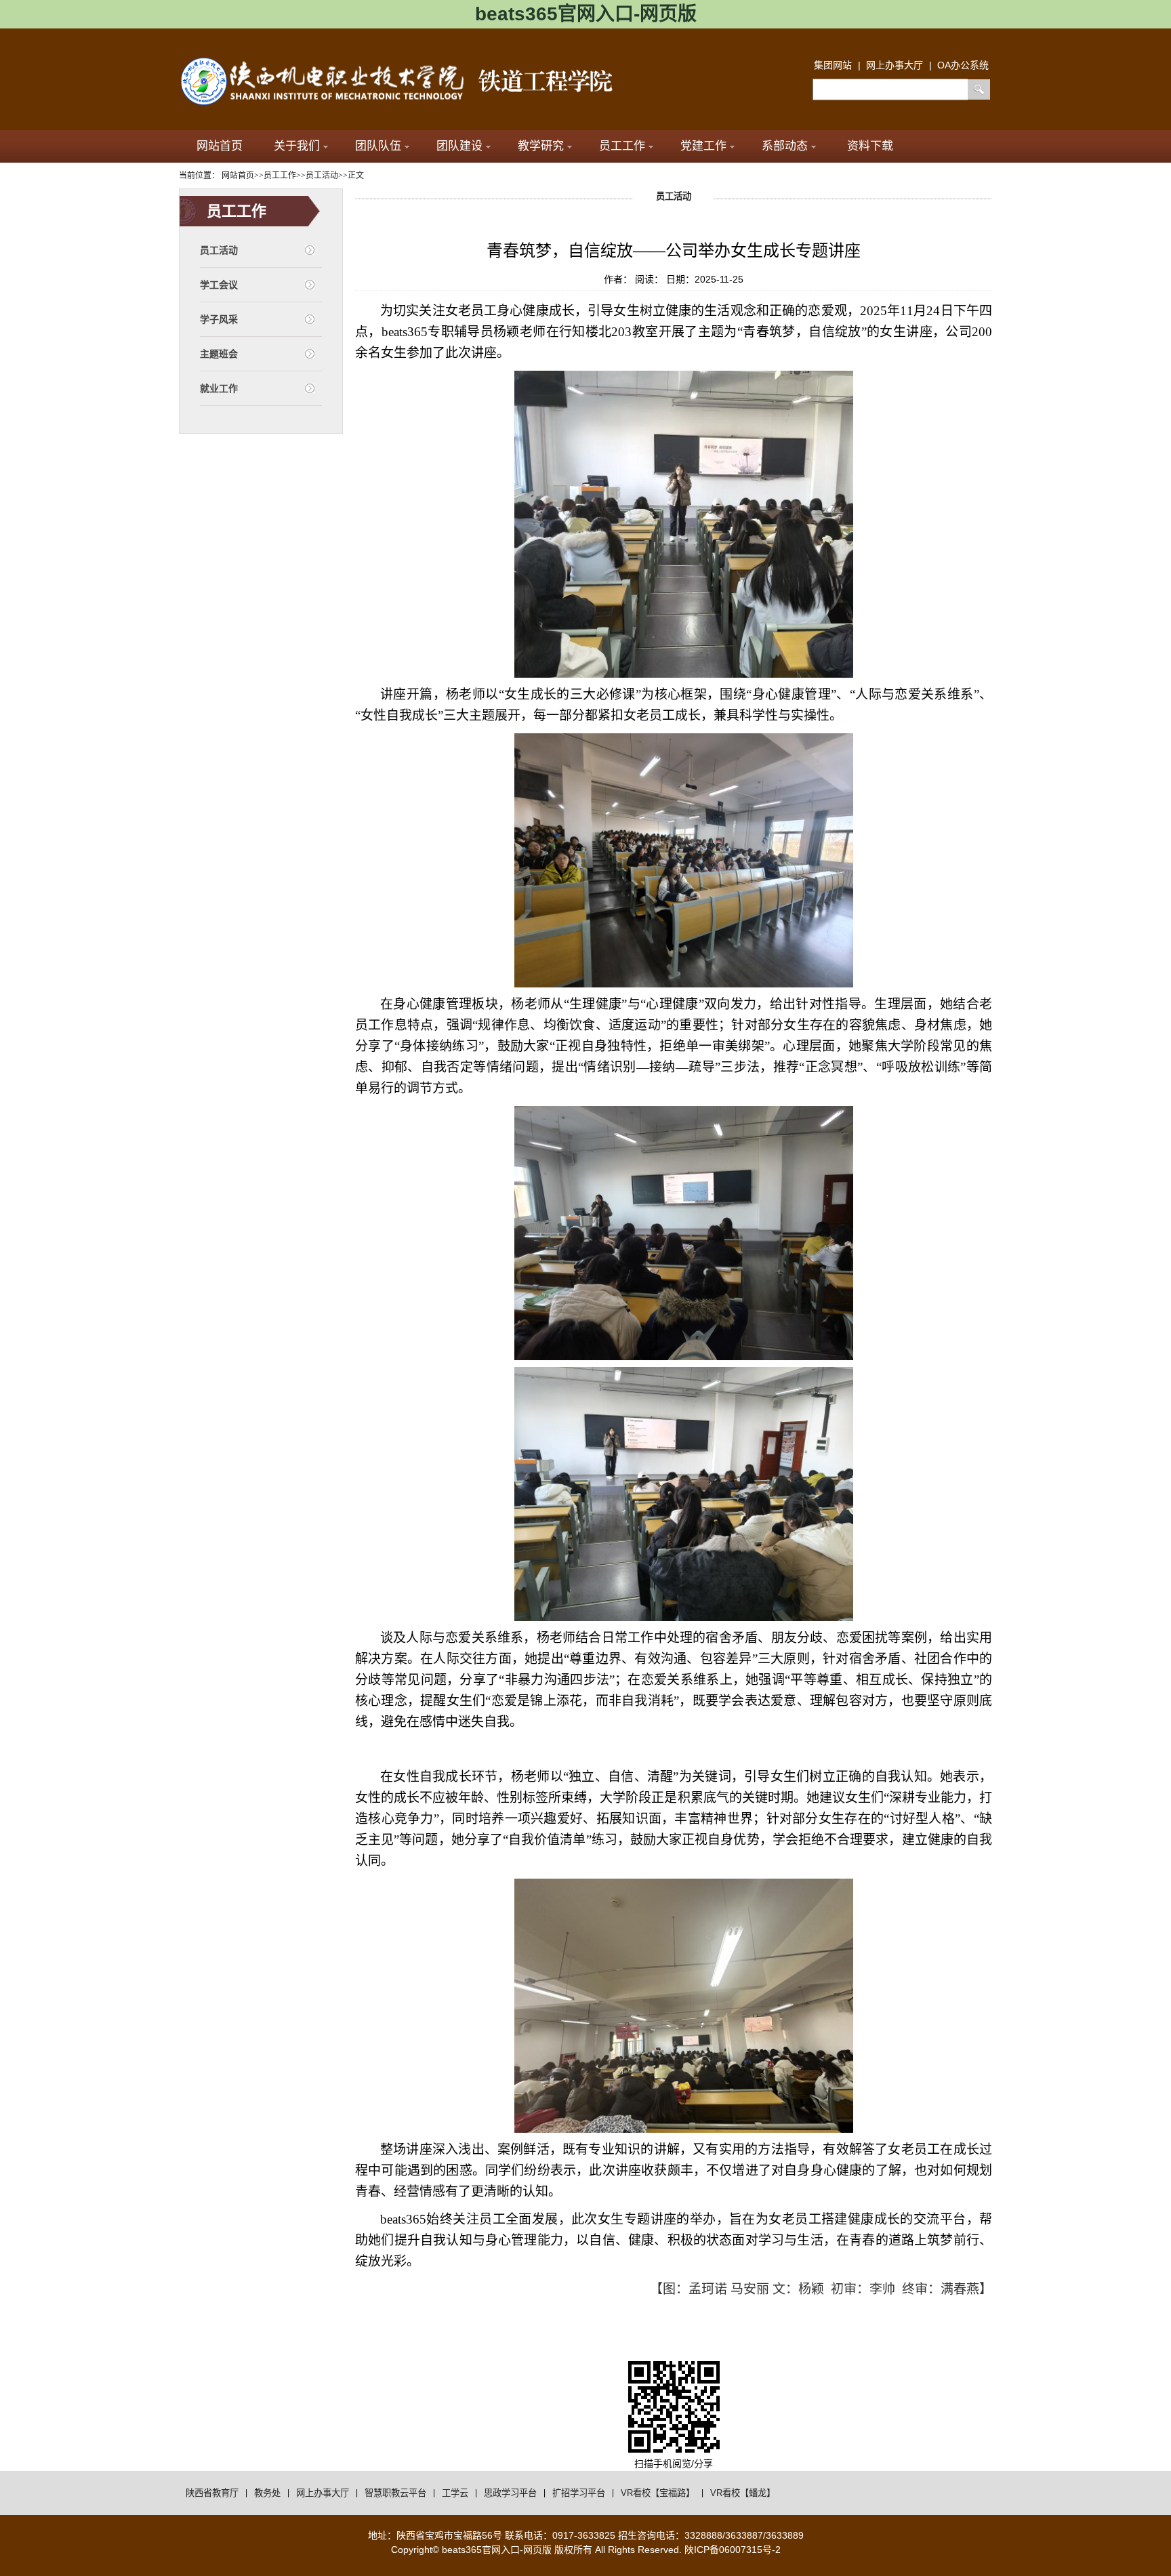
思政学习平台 (510, 2493)
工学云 (455, 2493)
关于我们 (297, 146)
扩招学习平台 (579, 2493)
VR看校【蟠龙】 (743, 2493)
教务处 (267, 2493)
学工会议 (219, 285)
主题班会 (219, 354)
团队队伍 (378, 146)
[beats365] (409, 61)
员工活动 (219, 250)
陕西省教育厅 (212, 2493)
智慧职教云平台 (395, 2493)
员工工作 (622, 146)
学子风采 (219, 319)
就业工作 (219, 388)
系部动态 (785, 146)
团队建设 (459, 146)
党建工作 (703, 146)
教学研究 (541, 146)
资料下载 (870, 146)
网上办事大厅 (323, 2493)
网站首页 (220, 146)
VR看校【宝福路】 (658, 2493)
